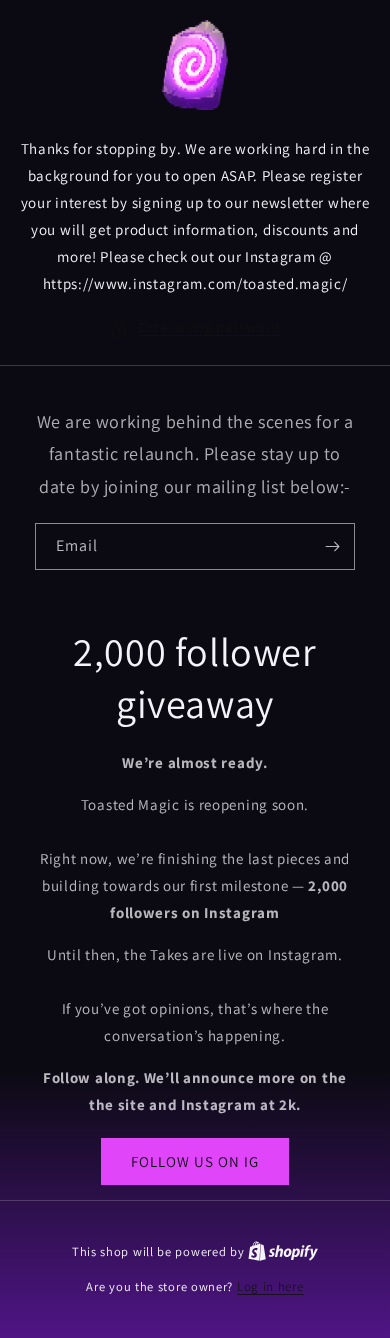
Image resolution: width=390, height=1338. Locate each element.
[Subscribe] (332, 546)
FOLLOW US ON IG (195, 1161)
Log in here (270, 1286)
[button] (195, 327)
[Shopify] (283, 1251)
